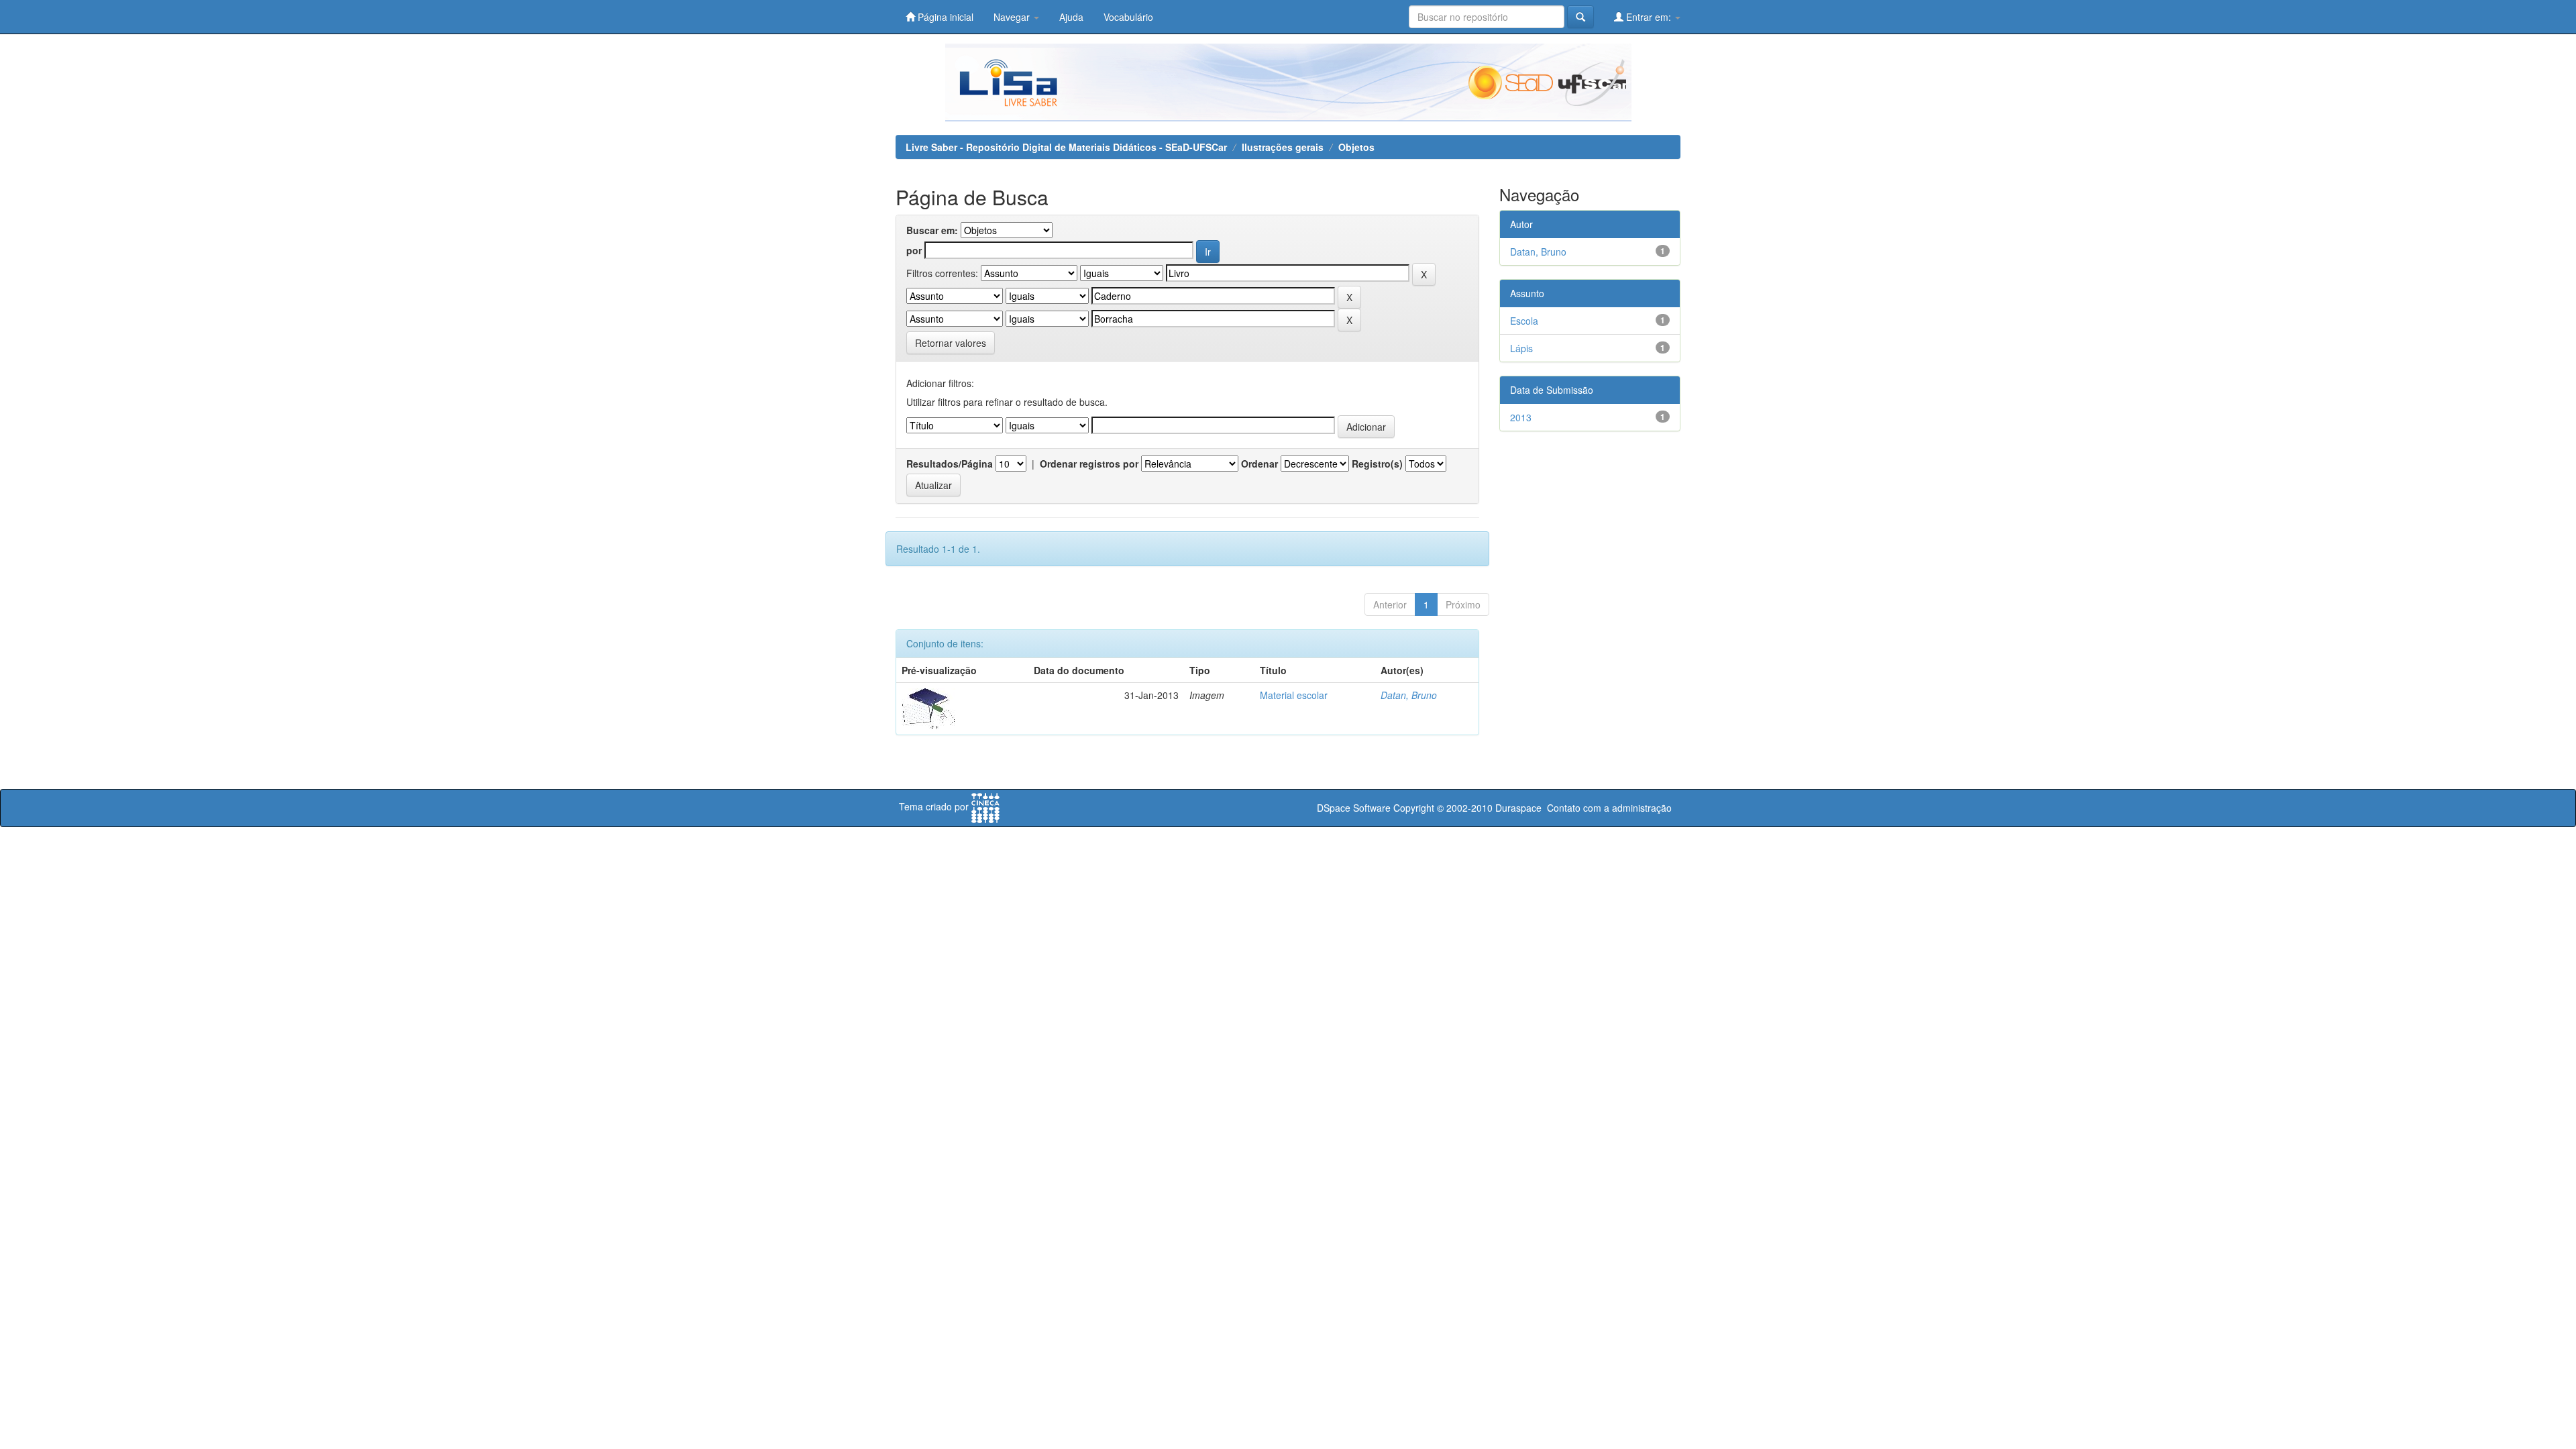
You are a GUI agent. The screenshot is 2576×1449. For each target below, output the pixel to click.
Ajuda (1071, 17)
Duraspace (1518, 808)
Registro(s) (1377, 464)
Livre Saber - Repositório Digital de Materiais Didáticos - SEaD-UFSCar (1066, 147)
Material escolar (1294, 695)
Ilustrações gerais (1283, 147)
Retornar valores (951, 343)
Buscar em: (932, 230)
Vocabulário (1128, 17)
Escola (1524, 321)
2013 (1521, 417)
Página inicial (944, 17)
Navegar (1013, 17)
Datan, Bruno (1409, 695)
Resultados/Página (950, 464)
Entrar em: (1649, 17)
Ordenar (1259, 464)
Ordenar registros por (1089, 464)
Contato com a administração (1609, 808)
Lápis (1521, 348)
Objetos (1356, 147)
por (914, 250)
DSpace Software (1354, 808)
